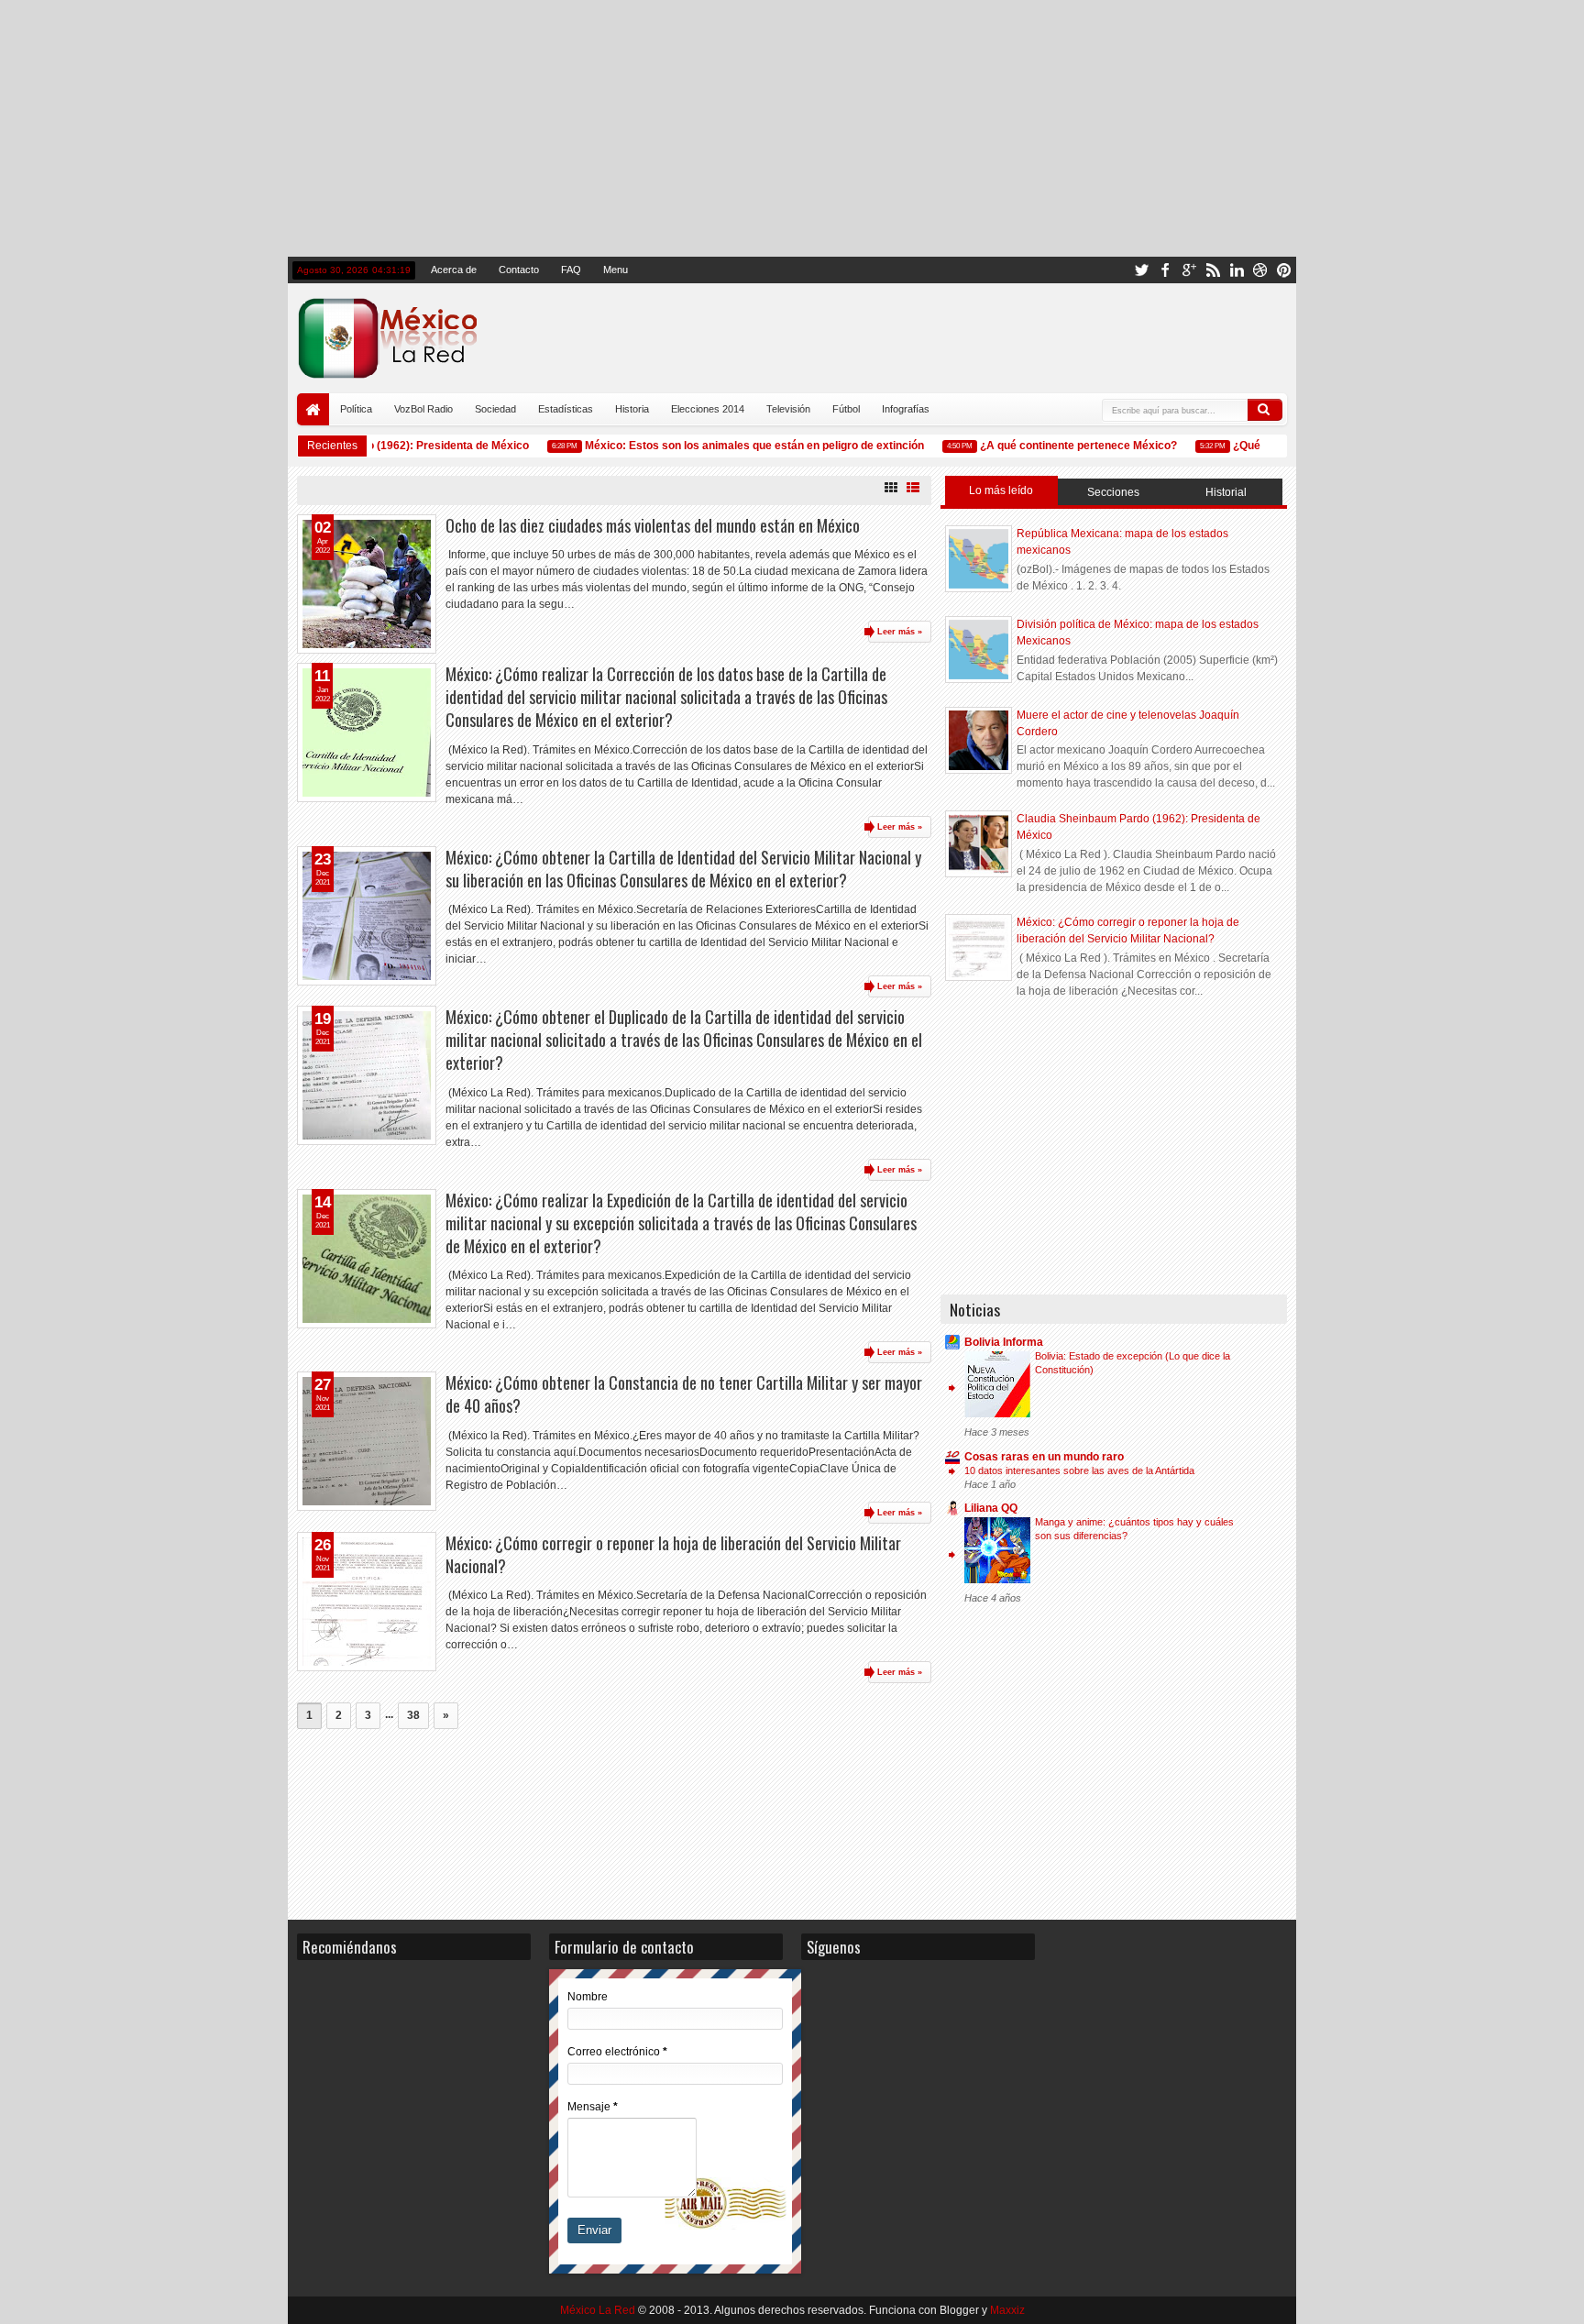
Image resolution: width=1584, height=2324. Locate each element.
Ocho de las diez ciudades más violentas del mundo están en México (653, 525)
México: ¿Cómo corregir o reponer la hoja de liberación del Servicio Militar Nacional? (673, 1554)
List (913, 488)
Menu (616, 270)
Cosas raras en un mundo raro (1044, 1457)
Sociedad (495, 409)
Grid (891, 488)
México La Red (598, 2310)
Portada (313, 409)
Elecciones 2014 (708, 409)
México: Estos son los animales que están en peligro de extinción (735, 446)
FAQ (571, 270)
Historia (632, 409)
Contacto (519, 270)
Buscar (1265, 410)
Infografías (906, 409)
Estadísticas (566, 409)
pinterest (1284, 270)
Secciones (1113, 492)
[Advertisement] (792, 128)
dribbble (1260, 270)
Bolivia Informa (1004, 1342)
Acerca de (454, 270)
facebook (1165, 270)
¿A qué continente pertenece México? (1059, 446)
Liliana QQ (991, 1508)
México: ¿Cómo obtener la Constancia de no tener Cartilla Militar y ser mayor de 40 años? (684, 1394)
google (1189, 270)
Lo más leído (1001, 490)
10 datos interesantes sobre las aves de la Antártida (1079, 1470)
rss (1213, 270)
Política (356, 409)
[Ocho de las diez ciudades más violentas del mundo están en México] (367, 584)
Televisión (788, 409)
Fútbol (846, 409)
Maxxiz (1007, 2310)
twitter (1141, 270)
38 (413, 1715)
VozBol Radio (423, 409)
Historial (1226, 492)
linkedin (1237, 270)
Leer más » (900, 632)
